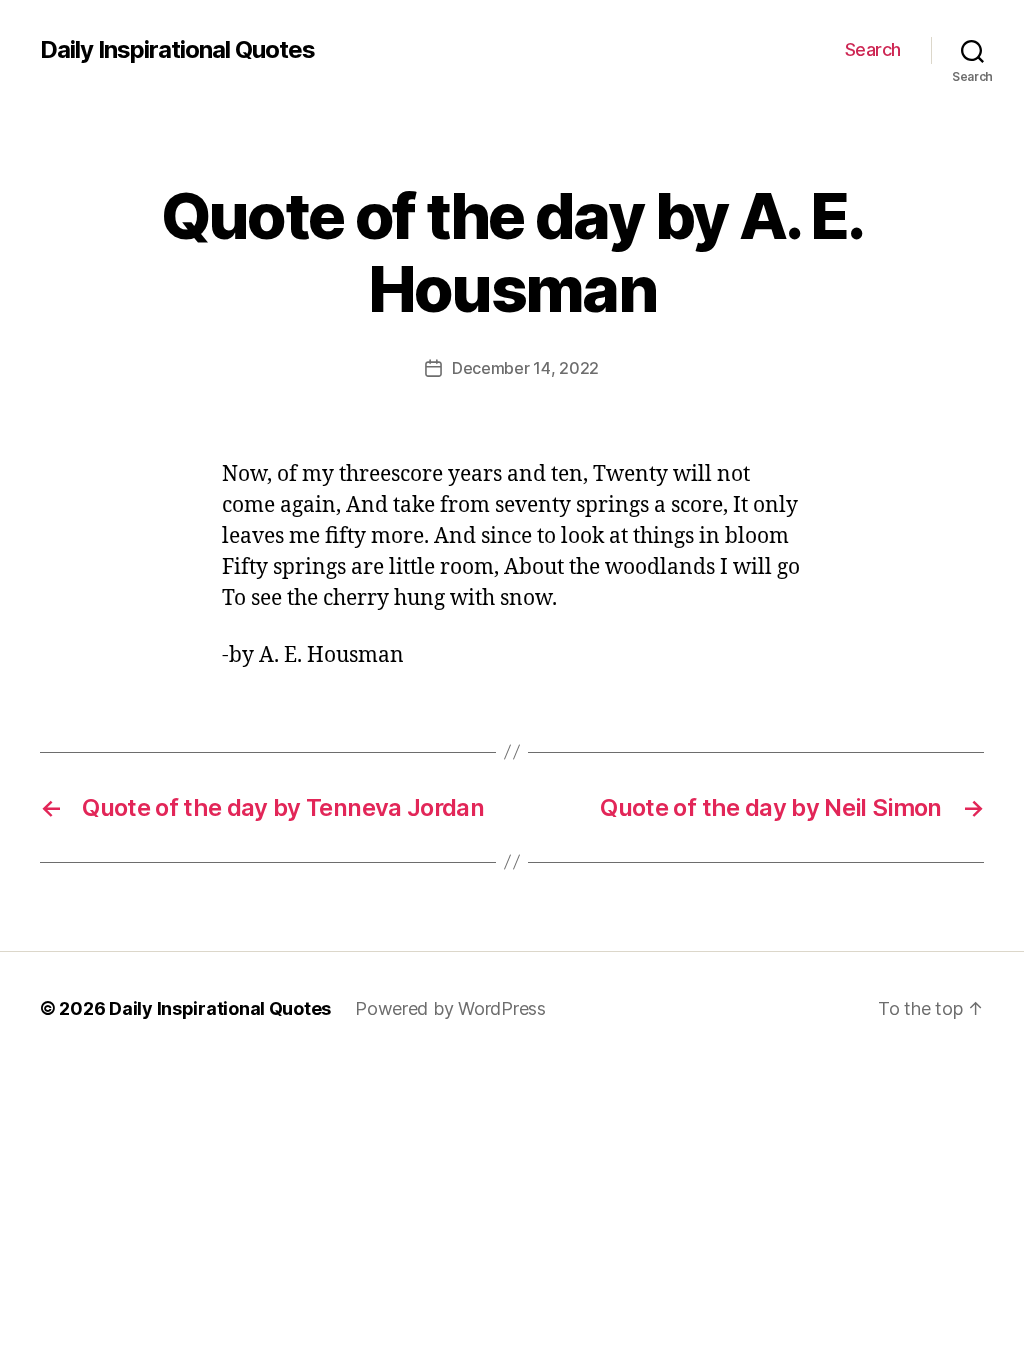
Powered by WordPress (450, 1008)
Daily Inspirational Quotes (177, 50)
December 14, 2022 (525, 368)
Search (873, 49)
